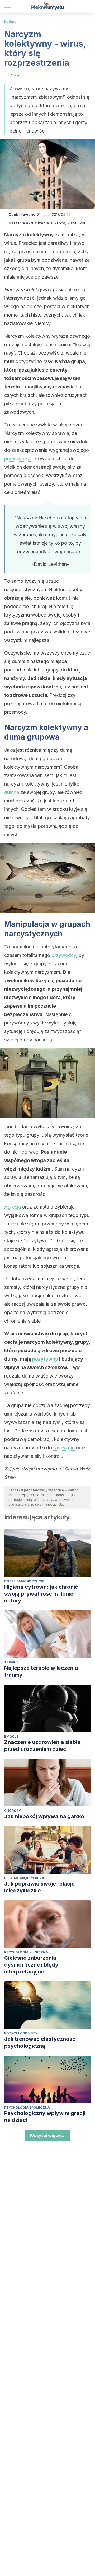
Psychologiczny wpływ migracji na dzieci (45, 2117)
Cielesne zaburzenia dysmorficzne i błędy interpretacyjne (31, 1965)
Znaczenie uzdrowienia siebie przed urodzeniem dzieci (42, 1746)
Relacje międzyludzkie (26, 1878)
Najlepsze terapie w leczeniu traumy (41, 1671)
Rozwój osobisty (21, 2033)
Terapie (11, 1662)
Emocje (11, 1736)
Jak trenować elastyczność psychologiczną (40, 2042)
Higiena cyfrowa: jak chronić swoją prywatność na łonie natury (41, 1594)
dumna (12, 792)
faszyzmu (64, 1448)
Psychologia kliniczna (26, 1952)
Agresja (13, 1207)
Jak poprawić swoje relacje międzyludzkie (39, 1887)
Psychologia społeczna (27, 2107)
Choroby (13, 1811)
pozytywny (45, 1359)
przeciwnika (17, 459)
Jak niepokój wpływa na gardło (44, 1816)
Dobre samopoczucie (24, 1581)
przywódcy (64, 955)
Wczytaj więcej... (48, 2135)
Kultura (10, 22)
